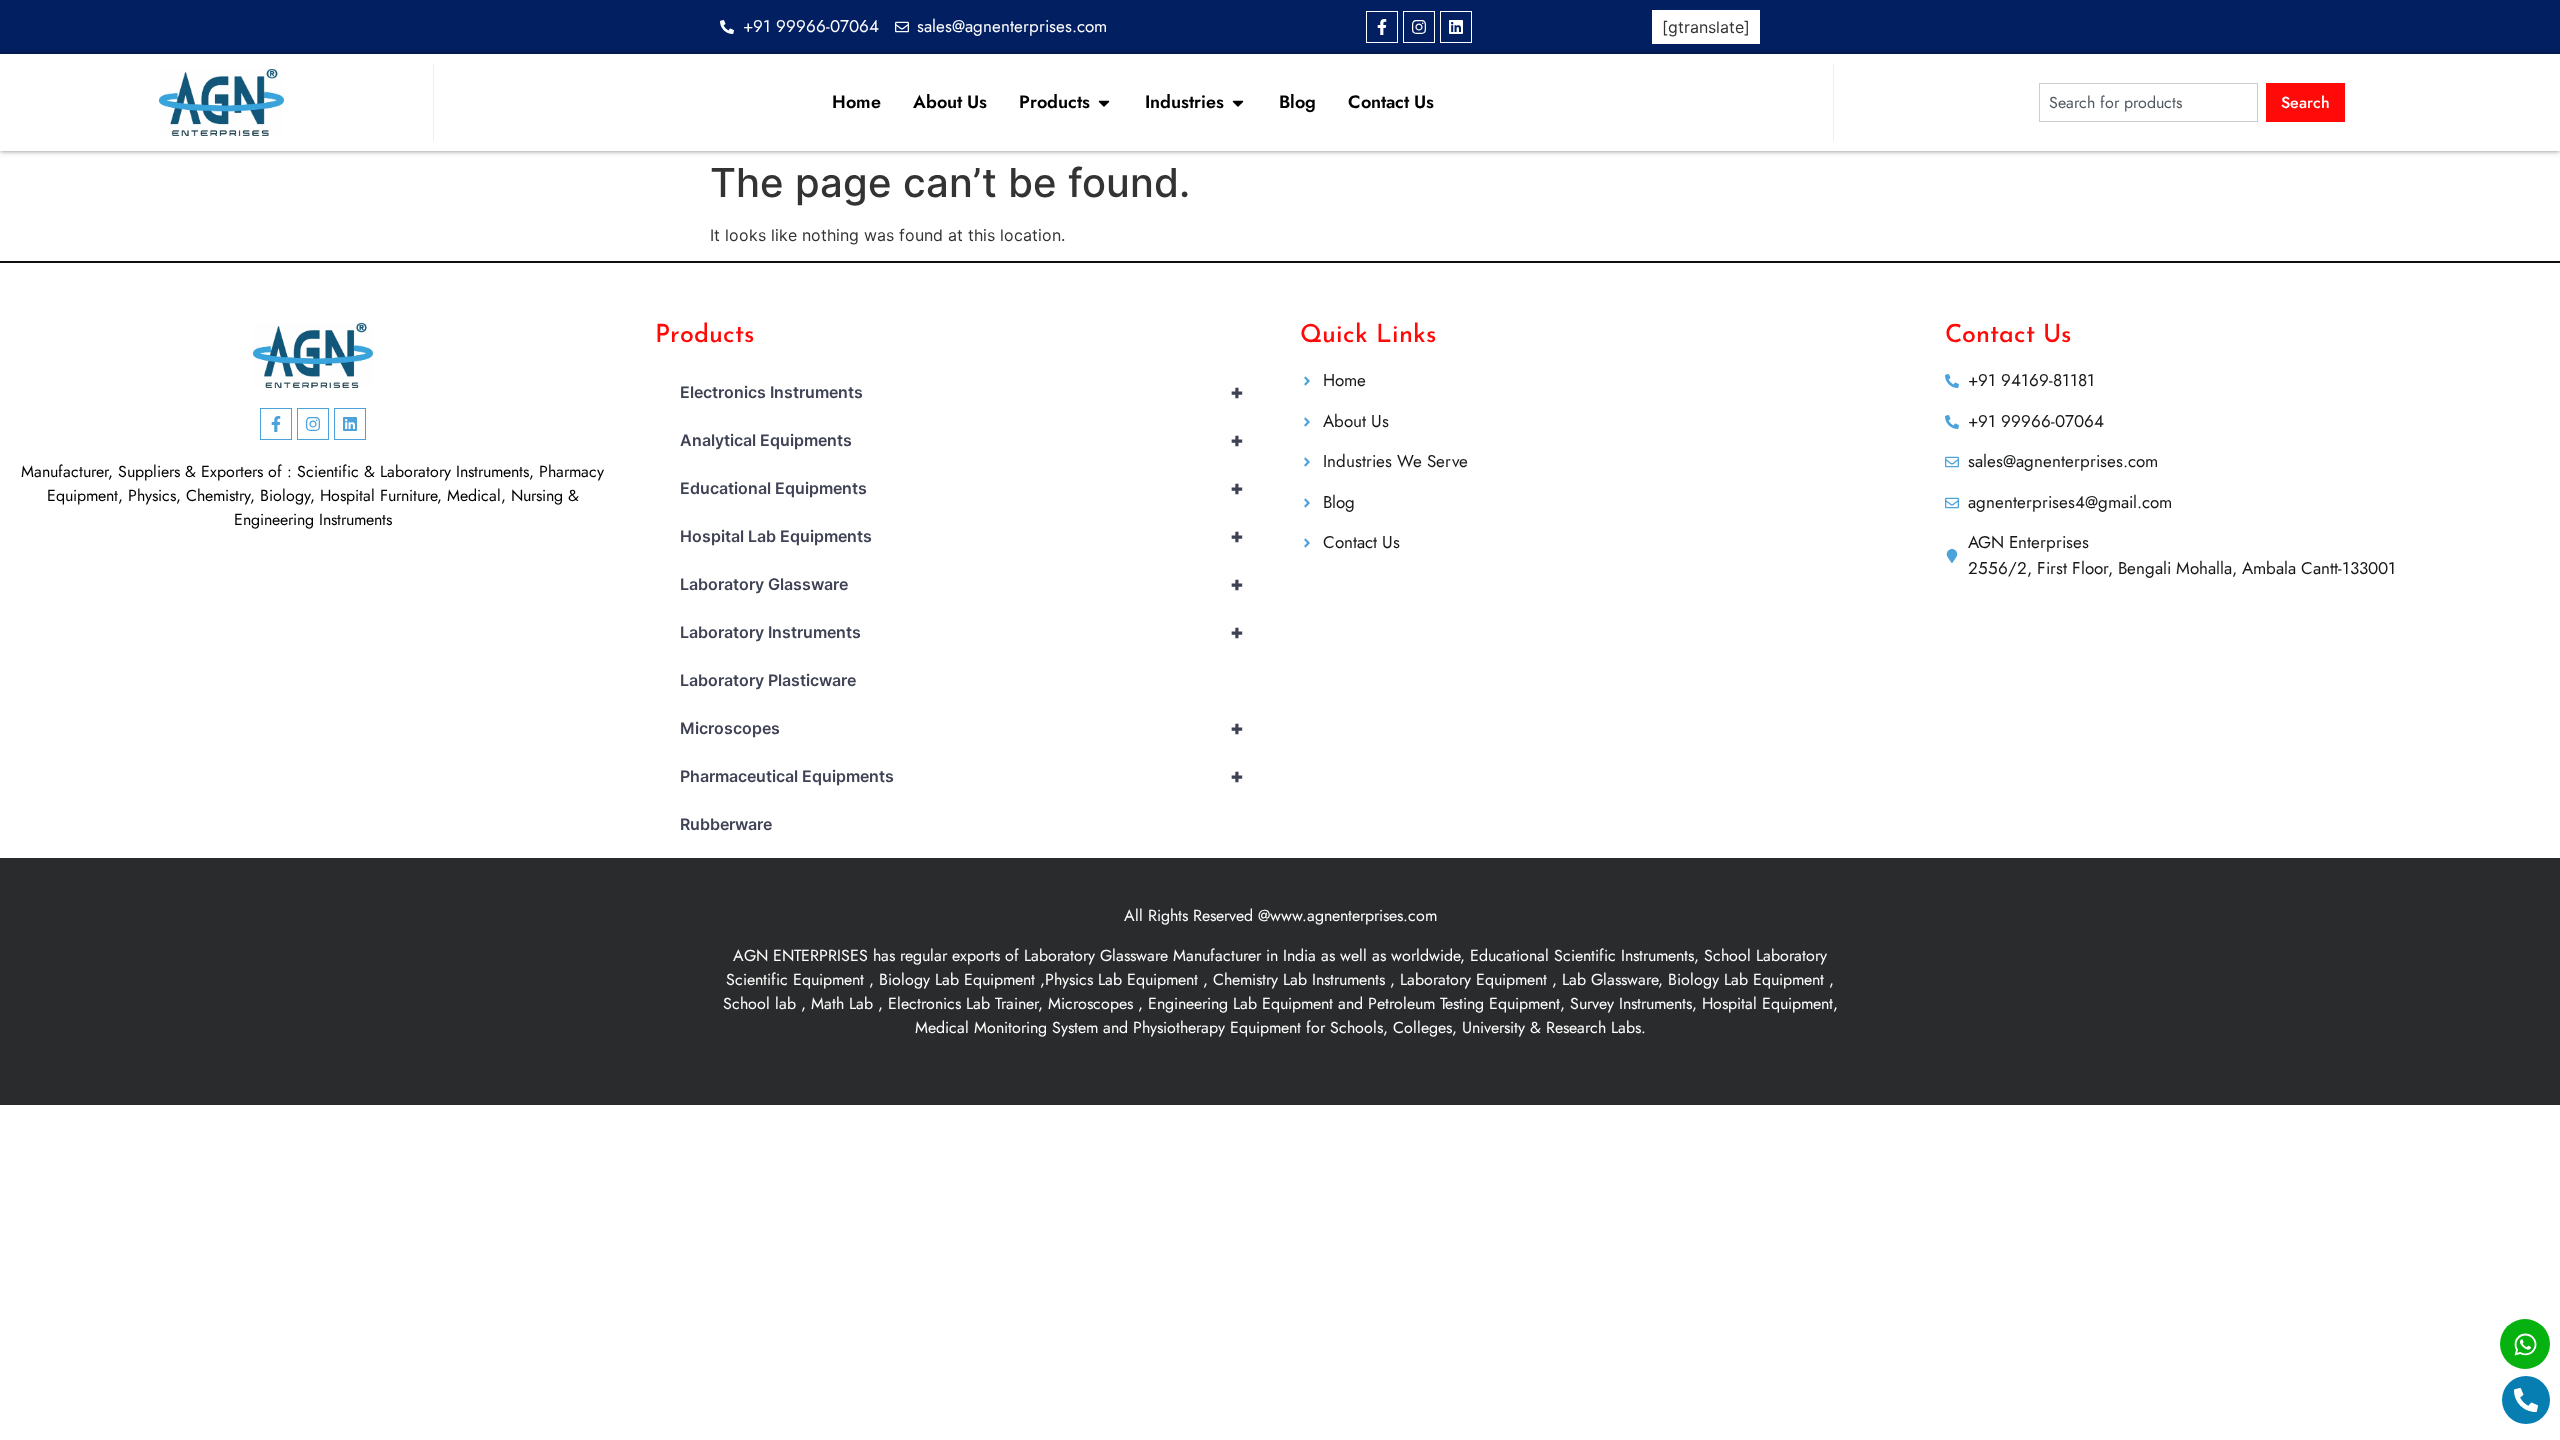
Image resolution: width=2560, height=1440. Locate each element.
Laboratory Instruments (962, 632)
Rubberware (726, 824)
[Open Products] (1104, 102)
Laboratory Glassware (962, 584)
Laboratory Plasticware (768, 680)
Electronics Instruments (962, 392)
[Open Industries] (1238, 102)
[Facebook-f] (1382, 27)
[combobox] (2148, 102)
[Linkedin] (1456, 27)
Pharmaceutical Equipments (962, 776)
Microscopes (962, 728)
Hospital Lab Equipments (962, 536)
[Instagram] (1419, 27)
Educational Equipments (962, 488)
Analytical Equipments (962, 440)
